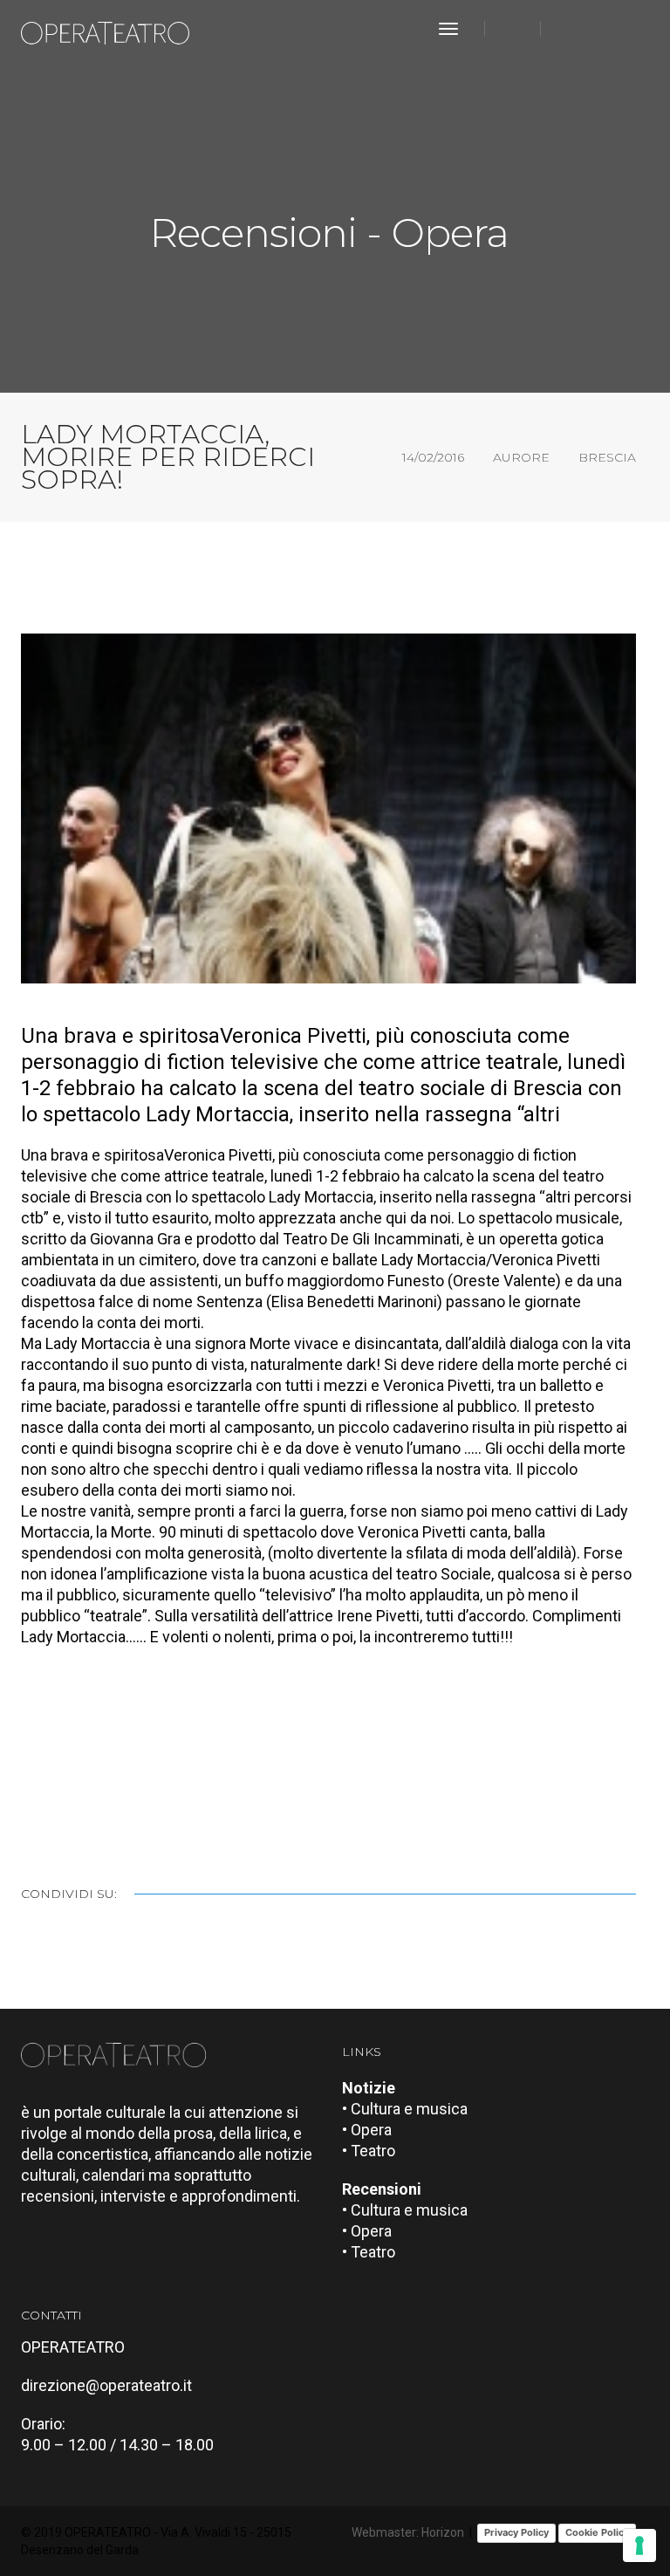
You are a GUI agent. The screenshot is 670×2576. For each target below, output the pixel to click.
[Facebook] (570, 28)
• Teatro (369, 2151)
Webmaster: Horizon (408, 2532)
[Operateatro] (113, 29)
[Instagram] (624, 28)
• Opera (367, 2130)
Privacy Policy (516, 2532)
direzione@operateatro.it (106, 2385)
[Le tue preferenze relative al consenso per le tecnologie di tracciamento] (639, 2545)
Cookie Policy (597, 2532)
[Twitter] (598, 28)
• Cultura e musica (405, 2109)
